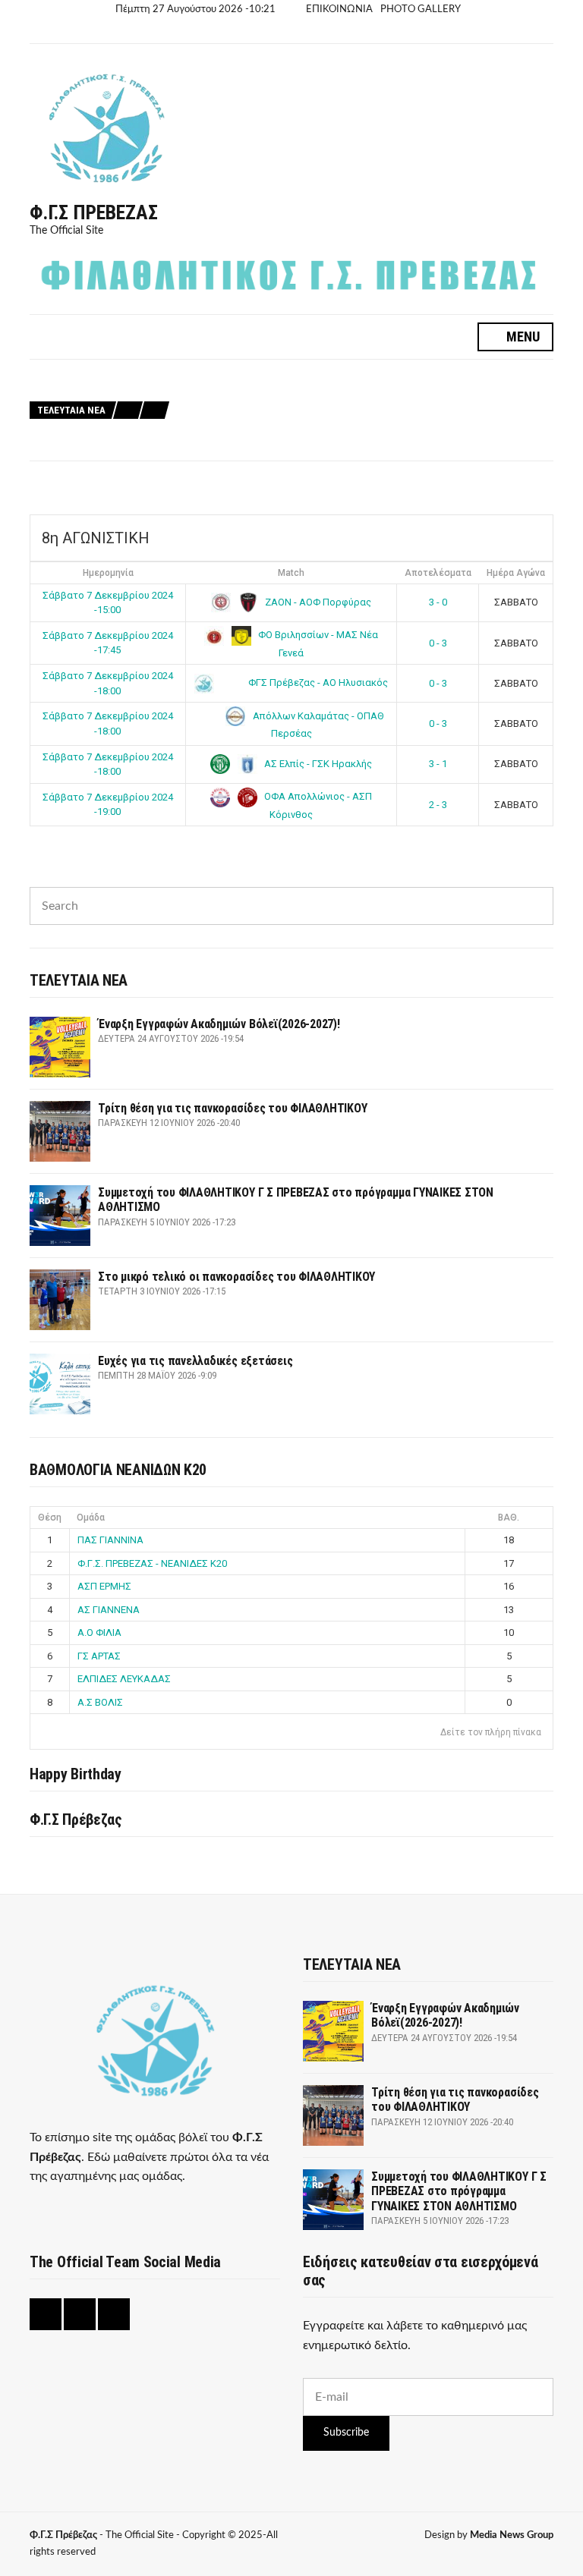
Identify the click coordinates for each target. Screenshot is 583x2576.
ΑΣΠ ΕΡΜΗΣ (104, 1586)
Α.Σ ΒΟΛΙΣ (100, 1702)
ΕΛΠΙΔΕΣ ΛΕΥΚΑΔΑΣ (124, 1679)
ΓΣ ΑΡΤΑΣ (99, 1656)
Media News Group (512, 2535)
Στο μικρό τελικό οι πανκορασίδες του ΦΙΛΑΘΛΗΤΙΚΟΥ (303, 428)
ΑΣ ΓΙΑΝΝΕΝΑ (109, 1610)
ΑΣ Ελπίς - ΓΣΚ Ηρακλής (317, 764)
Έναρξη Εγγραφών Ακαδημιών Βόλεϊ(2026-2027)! (285, 377)
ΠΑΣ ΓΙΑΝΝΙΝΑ (110, 1540)
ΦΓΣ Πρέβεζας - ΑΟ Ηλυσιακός (317, 683)
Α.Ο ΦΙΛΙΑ (99, 1632)
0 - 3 (438, 643)
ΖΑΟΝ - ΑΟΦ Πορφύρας (317, 602)
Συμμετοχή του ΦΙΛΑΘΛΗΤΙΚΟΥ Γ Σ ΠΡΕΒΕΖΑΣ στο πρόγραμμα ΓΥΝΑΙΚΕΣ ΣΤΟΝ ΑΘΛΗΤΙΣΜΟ (380, 411)
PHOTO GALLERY (421, 9)
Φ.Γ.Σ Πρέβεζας (94, 212)
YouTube (296, 32)
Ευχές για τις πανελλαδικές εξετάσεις (266, 445)
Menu (522, 337)
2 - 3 (438, 805)
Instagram (278, 32)
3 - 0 (438, 602)
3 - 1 (438, 764)
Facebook (261, 32)
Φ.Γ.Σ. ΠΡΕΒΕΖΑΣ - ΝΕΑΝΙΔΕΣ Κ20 (152, 1563)
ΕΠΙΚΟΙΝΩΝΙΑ (339, 9)
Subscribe (346, 2433)
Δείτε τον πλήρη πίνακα (491, 1732)
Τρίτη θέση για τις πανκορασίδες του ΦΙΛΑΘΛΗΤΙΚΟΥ (299, 394)
